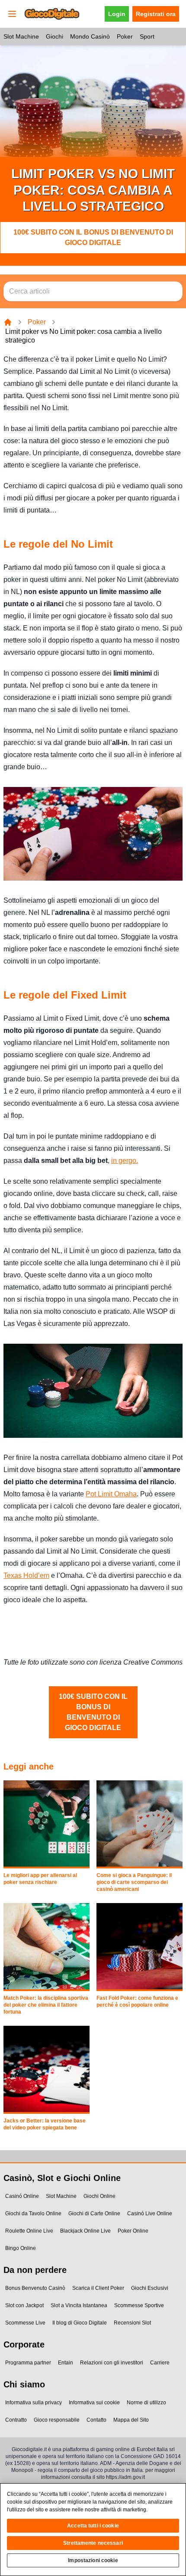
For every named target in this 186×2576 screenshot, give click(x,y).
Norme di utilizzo (146, 2403)
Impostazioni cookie (93, 2560)
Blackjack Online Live (85, 2231)
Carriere (160, 2363)
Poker (125, 36)
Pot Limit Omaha (111, 1494)
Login (117, 14)
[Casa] (8, 322)
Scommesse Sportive (139, 2305)
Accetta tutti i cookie (93, 2526)
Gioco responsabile (57, 2420)
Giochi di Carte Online (94, 2214)
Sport (147, 36)
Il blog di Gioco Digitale (80, 2323)
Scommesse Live (25, 2323)
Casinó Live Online (150, 2214)
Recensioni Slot (132, 2323)
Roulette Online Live (29, 2231)
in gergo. (125, 1161)
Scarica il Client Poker (98, 2288)
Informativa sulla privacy (34, 2403)
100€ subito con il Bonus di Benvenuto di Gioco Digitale (93, 237)
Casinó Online (22, 2196)
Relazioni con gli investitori (112, 2363)
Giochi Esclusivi (150, 2288)
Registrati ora (156, 14)
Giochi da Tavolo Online (33, 2214)
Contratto (16, 2420)
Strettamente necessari (93, 2543)
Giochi (55, 36)
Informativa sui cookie (94, 2403)
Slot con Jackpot (24, 2305)
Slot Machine (21, 36)
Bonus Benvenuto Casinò (35, 2288)
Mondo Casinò (90, 36)
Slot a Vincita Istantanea (79, 2305)
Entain (66, 2363)
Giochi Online (99, 2196)
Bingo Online (21, 2248)
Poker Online (133, 2231)
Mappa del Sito (131, 2420)
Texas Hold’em (26, 1575)
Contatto (96, 2420)
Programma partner (28, 2363)
